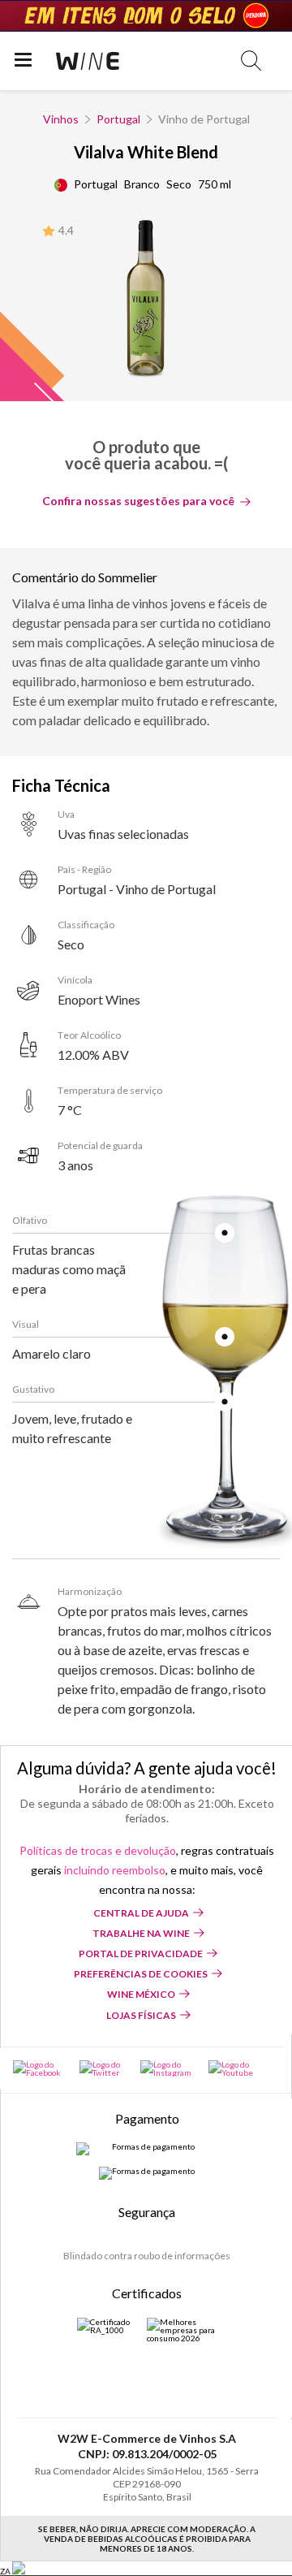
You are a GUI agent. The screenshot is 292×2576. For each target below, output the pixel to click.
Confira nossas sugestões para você (138, 501)
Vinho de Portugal (204, 119)
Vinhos (61, 119)
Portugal (118, 119)
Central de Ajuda (141, 1913)
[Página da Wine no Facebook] (38, 2068)
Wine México (141, 1994)
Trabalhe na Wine (141, 1933)
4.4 (66, 230)
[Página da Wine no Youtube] (232, 2068)
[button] (251, 61)
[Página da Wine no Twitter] (102, 2068)
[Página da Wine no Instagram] (166, 2068)
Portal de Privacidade (141, 1954)
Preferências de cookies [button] (141, 1974)
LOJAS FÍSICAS (141, 2015)
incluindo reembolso (115, 1870)
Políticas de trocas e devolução (98, 1850)
